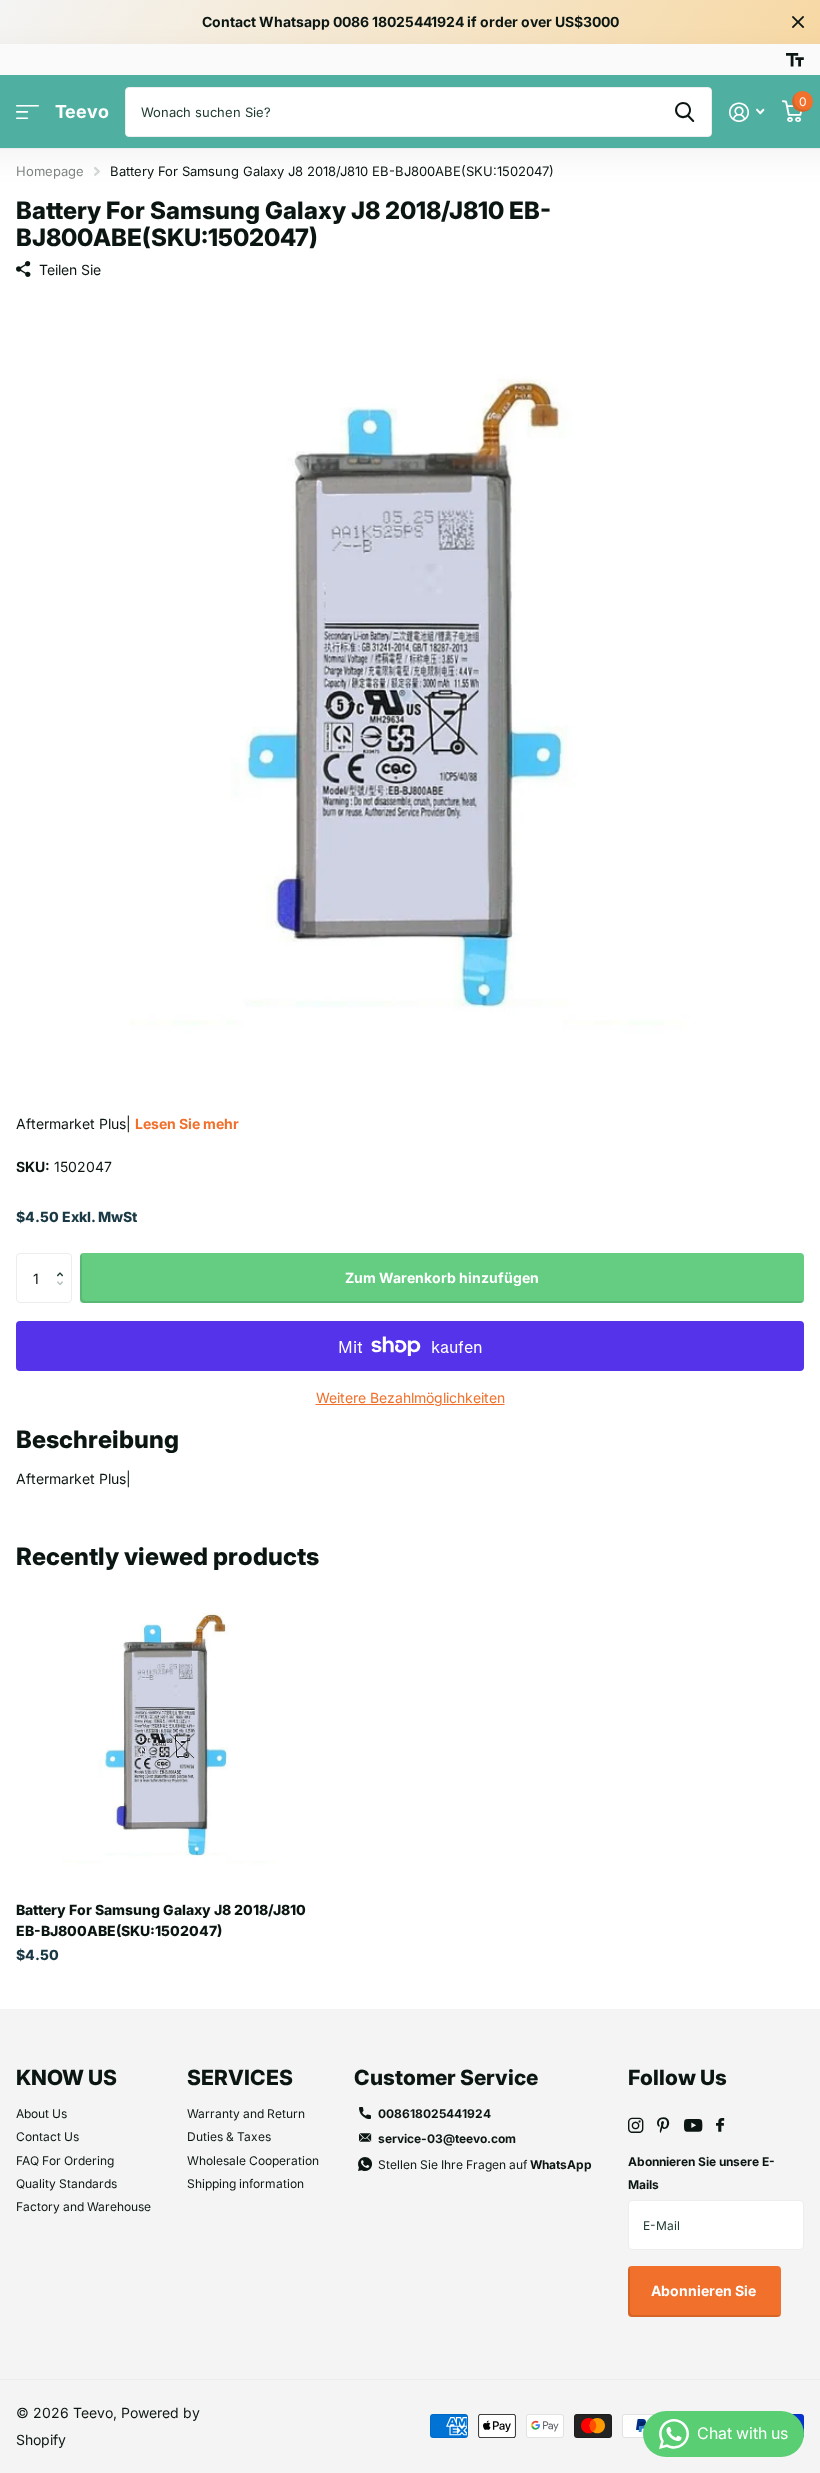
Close (798, 22)
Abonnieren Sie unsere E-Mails (701, 2173)
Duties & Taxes (229, 2136)
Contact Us (47, 2136)
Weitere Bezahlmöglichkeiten (410, 1397)
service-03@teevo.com (447, 2138)
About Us (41, 2113)
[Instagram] (635, 2125)
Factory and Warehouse (83, 2206)
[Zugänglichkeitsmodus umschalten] (795, 60)
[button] (64, 1260)
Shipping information (245, 2183)
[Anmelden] (746, 112)
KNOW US (66, 2077)
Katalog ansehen (27, 112)
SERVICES (240, 2077)
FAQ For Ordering (65, 2160)
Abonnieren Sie (705, 2290)
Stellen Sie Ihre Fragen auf (485, 2164)
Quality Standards (66, 2183)
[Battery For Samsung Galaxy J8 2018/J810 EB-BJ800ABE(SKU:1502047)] (168, 1734)
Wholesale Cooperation (253, 2160)
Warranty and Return (246, 2113)
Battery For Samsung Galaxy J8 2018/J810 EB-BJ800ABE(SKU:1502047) (161, 1920)
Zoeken (684, 112)
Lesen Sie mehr (187, 1123)
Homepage (50, 171)
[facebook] (720, 2126)
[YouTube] (693, 2126)
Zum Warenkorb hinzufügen (442, 1277)
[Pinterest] (663, 2125)
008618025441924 (434, 2113)
